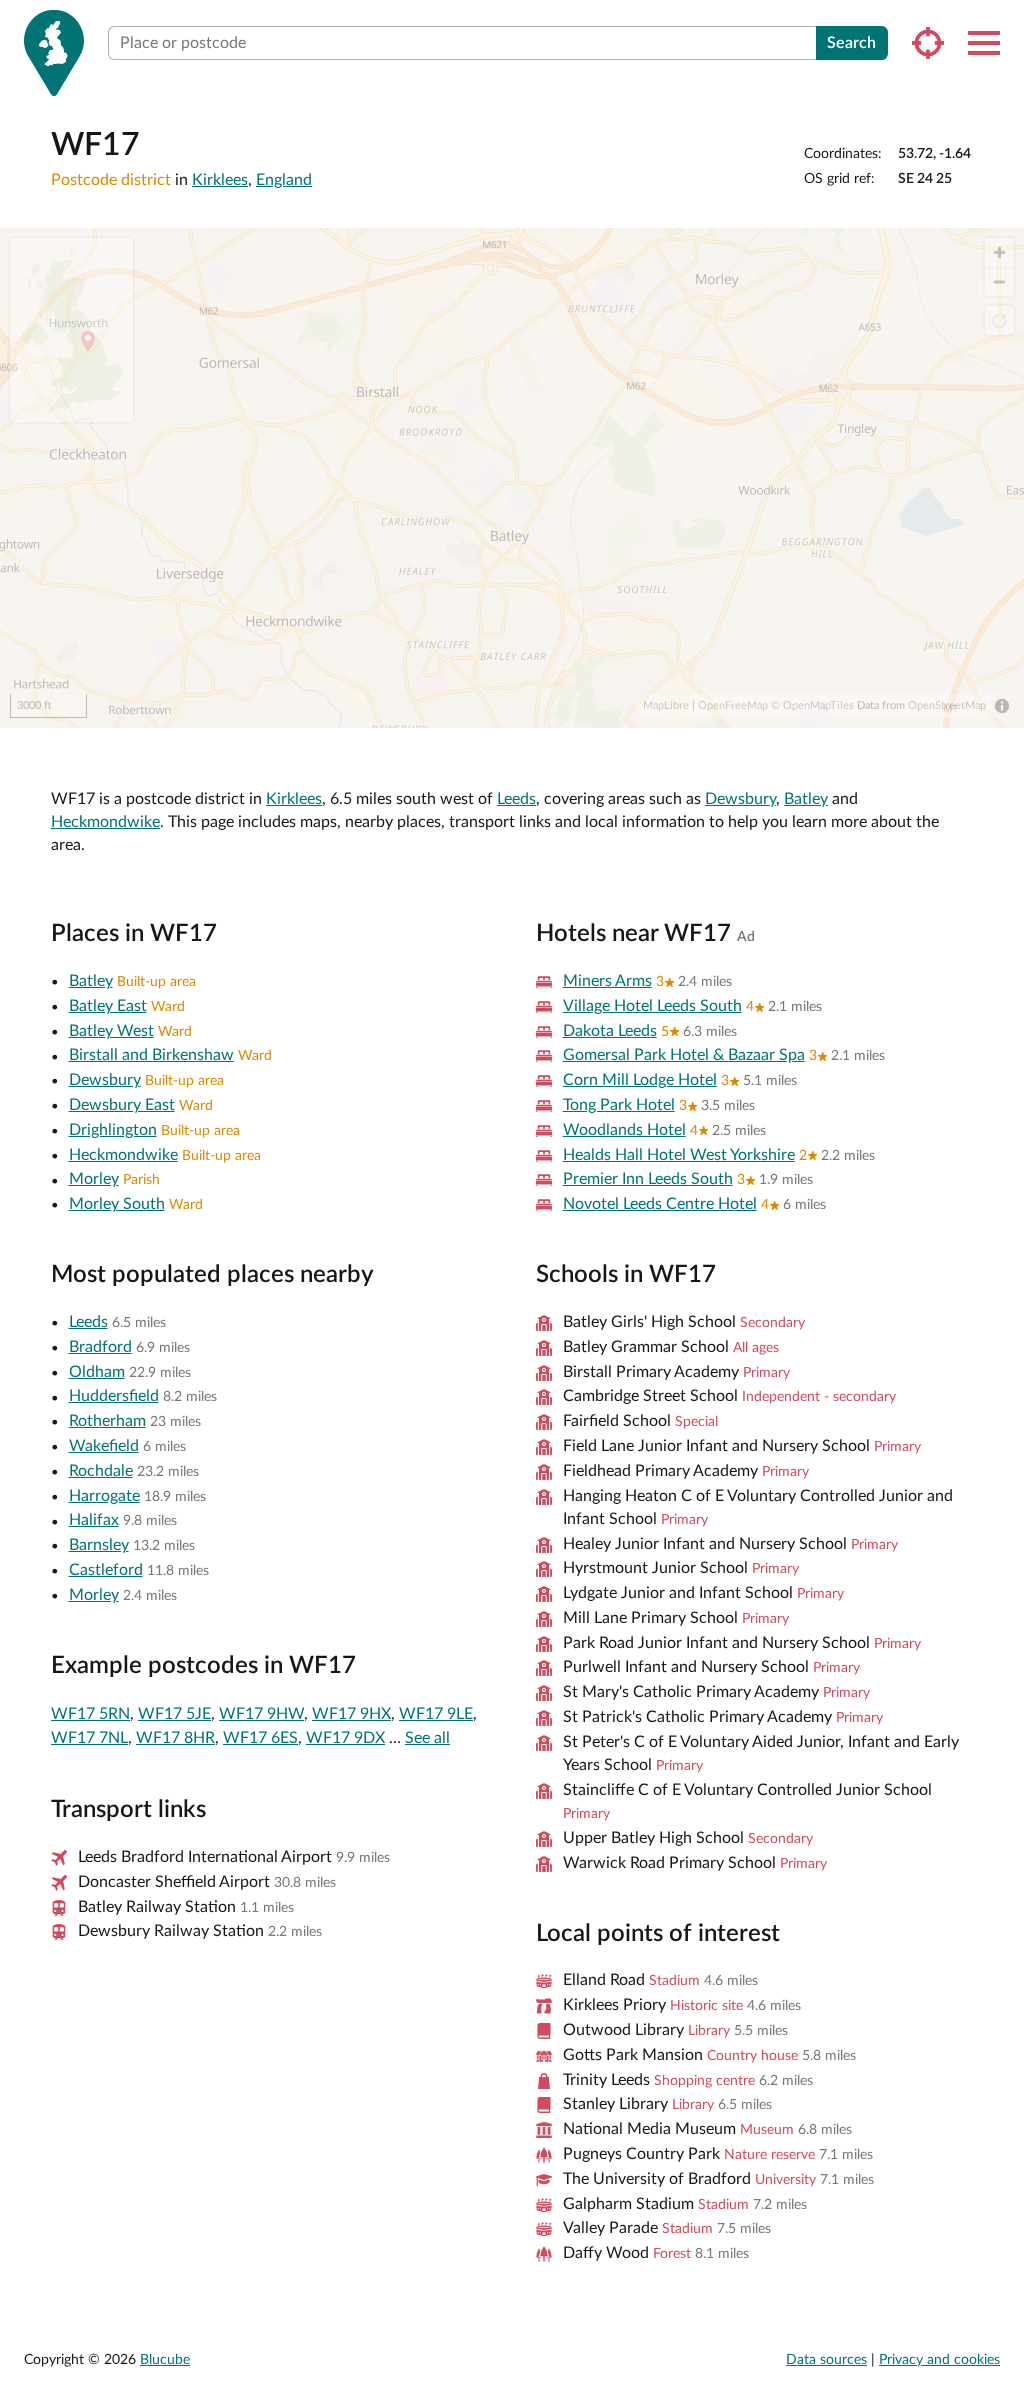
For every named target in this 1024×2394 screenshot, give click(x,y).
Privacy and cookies (939, 2360)
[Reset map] (999, 320)
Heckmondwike (105, 822)
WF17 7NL (89, 1738)
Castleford (106, 1570)
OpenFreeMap (733, 705)
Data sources (826, 2360)
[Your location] (928, 43)
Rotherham (107, 1421)
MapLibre (666, 705)
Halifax (94, 1520)
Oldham (97, 1372)
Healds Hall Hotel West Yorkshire (679, 1155)
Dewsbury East (122, 1105)
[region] (512, 478)
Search (851, 43)
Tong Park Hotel (619, 1105)
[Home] (54, 53)
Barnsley (99, 1545)
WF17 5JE (174, 1714)
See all (427, 1738)
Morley (94, 1179)
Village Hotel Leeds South (652, 1006)
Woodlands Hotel (624, 1130)
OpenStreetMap (947, 705)
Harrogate (104, 1496)
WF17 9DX (345, 1738)
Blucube (165, 2360)
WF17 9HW (261, 1714)
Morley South (117, 1204)
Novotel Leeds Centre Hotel (660, 1204)
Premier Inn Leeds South (648, 1179)
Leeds (516, 799)
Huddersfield (114, 1396)
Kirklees (220, 180)
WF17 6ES (260, 1738)
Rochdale (101, 1471)
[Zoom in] (999, 252)
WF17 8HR (175, 1738)
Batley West (111, 1031)
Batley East (108, 1006)
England (284, 180)
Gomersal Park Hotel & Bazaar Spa (684, 1055)
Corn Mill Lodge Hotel (640, 1080)
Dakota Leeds (610, 1031)
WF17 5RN (90, 1714)
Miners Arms (607, 981)
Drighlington (113, 1130)
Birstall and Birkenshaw (151, 1055)
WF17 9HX (351, 1714)
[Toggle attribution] (1002, 706)
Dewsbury (740, 799)
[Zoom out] (999, 281)
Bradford (100, 1347)
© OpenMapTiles (812, 705)
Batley (806, 799)
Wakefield (104, 1446)
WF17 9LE (436, 1714)
